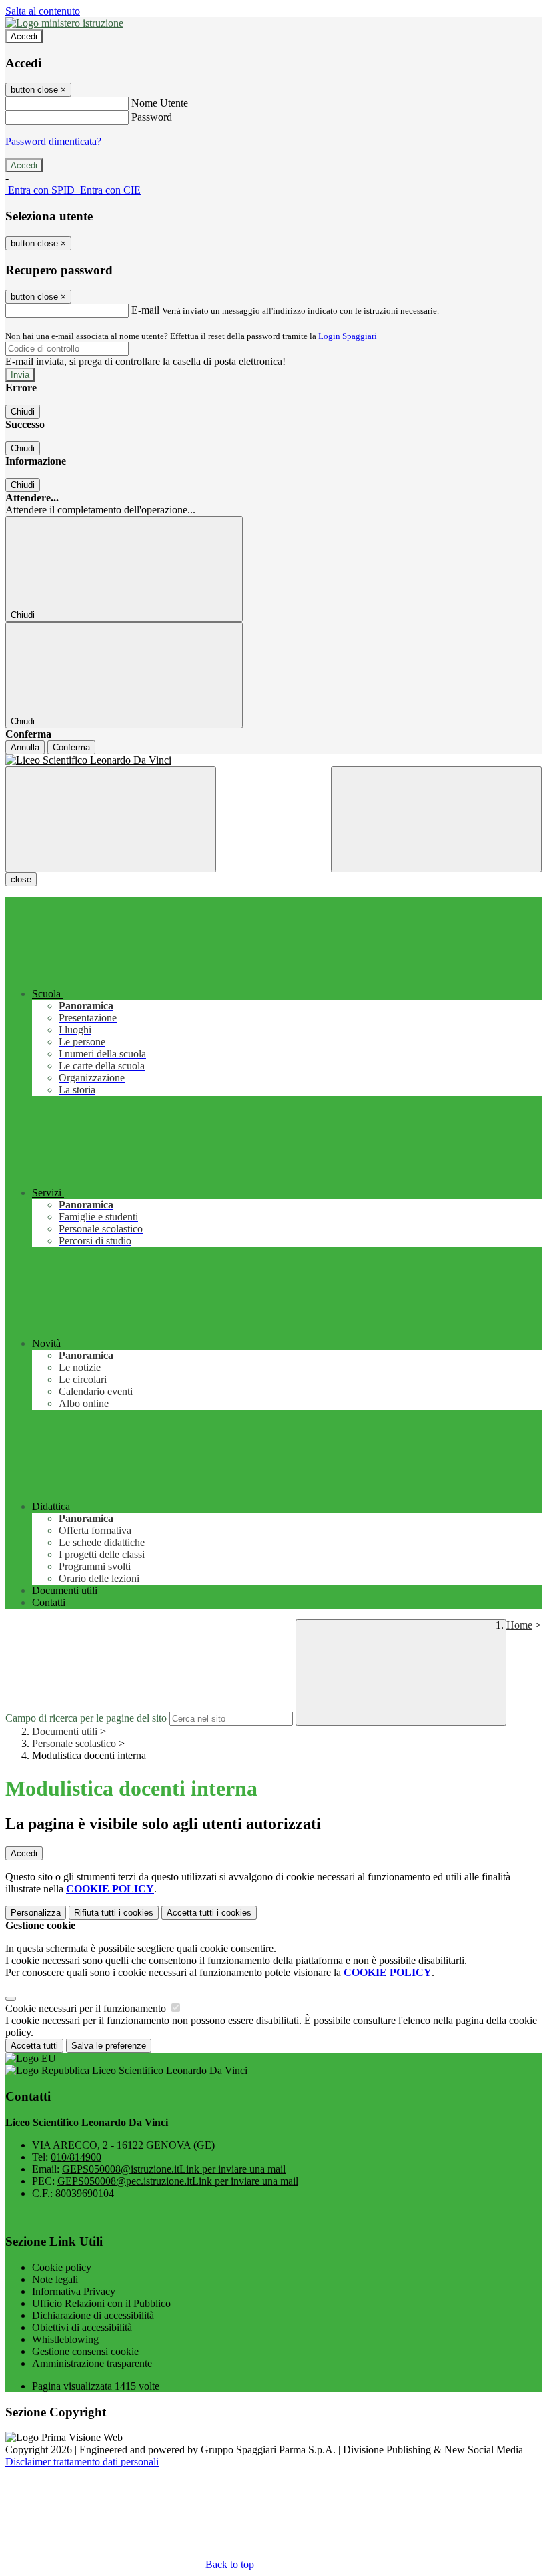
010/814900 (76, 2157)
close (21, 879)
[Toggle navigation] (111, 819)
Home (519, 1625)
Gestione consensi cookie (85, 2351)
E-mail (145, 310)
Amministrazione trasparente (92, 2363)
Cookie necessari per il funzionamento (87, 2008)
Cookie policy (62, 2267)
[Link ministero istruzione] (64, 23)
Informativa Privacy (74, 2291)
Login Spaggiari (348, 336)
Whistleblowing (65, 2339)
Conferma (71, 747)
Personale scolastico (74, 1743)
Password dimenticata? (53, 141)
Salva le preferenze (109, 2046)
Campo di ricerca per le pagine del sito (86, 1718)
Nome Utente (160, 103)
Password (152, 117)
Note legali (55, 2279)
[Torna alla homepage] (273, 760)
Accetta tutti (209, 1913)
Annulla (25, 747)
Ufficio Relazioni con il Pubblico (101, 2303)
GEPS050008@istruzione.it (174, 2169)
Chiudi (23, 412)
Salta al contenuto (43, 11)
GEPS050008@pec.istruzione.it (178, 2181)
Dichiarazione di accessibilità (93, 2315)
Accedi (24, 36)
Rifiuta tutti (114, 1913)
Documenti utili (65, 1731)
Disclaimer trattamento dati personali (82, 2462)
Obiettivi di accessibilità (82, 2327)
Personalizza (36, 1913)
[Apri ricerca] (436, 819)
